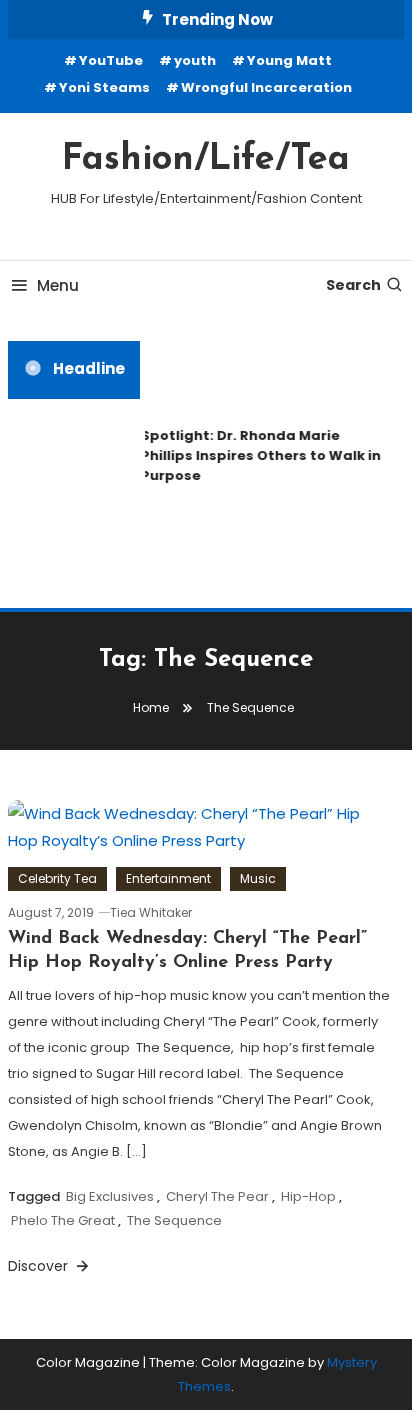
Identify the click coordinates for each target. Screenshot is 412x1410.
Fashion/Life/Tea (206, 160)
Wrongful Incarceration (266, 87)
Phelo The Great (63, 1220)
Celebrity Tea (57, 878)
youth (195, 60)
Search (353, 285)
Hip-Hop (308, 1196)
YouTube (111, 60)
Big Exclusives (110, 1196)
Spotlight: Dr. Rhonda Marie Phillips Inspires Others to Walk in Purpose (260, 455)
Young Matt (289, 60)
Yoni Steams (104, 87)
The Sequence (174, 1220)
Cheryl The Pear (217, 1196)
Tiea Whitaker (151, 912)
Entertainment (168, 878)
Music (258, 878)
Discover (40, 1266)
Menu (58, 285)
